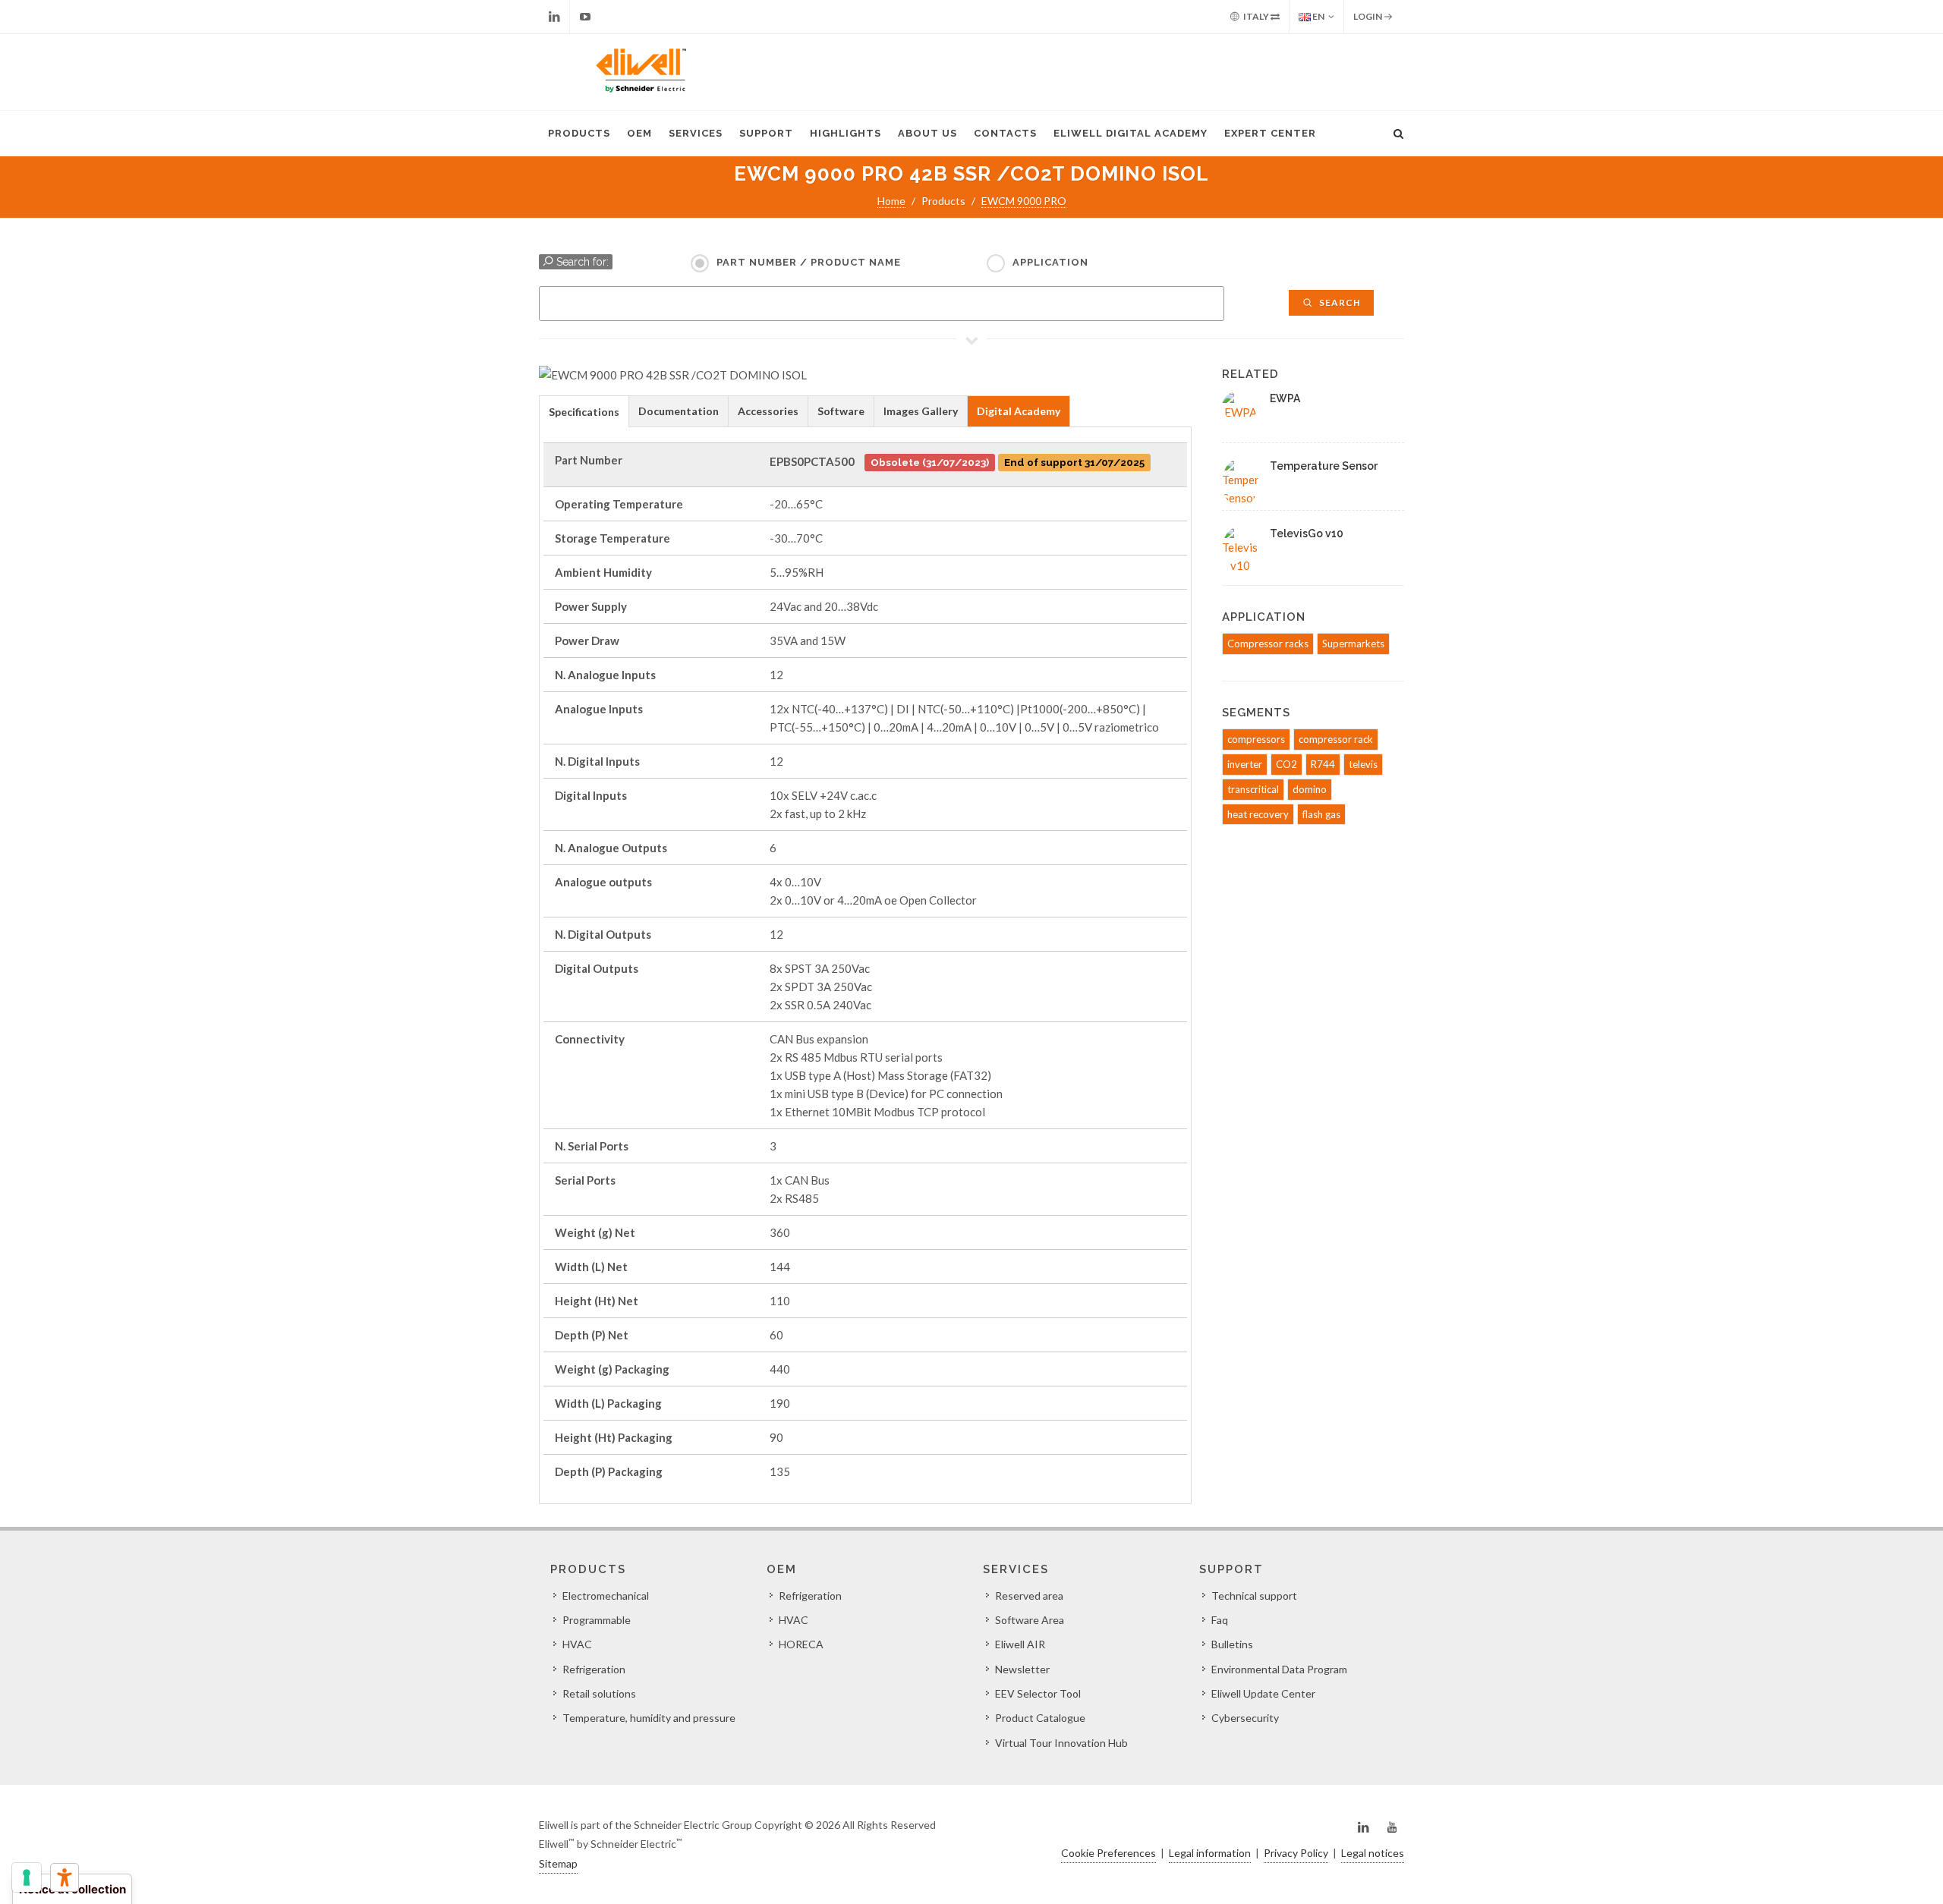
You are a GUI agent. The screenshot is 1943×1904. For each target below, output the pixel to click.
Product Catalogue (1040, 1718)
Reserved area (1029, 1596)
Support (766, 133)
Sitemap (558, 1863)
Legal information (1210, 1853)
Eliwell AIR (1020, 1644)
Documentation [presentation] (679, 411)
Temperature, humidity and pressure (649, 1718)
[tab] (584, 411)
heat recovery (1258, 814)
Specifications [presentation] (584, 412)
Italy (1256, 16)
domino (1310, 789)
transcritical (1253, 789)
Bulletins (1232, 1644)
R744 (1323, 764)
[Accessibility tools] (65, 1877)
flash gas (1321, 814)
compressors (1256, 739)
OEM (639, 133)
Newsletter (1022, 1669)
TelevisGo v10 (1307, 533)
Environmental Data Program (1279, 1669)
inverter (1245, 764)
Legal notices (1373, 1853)
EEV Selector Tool (1038, 1693)
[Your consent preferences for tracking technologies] (27, 1877)
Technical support (1254, 1596)
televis (1363, 764)
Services (696, 133)
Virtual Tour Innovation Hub (1061, 1743)
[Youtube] (585, 17)
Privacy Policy (1296, 1853)
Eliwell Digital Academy (1131, 133)
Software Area (1030, 1620)
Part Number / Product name (809, 262)
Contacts (1005, 133)
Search (1339, 302)
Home (891, 201)
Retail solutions (599, 1693)
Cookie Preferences (1108, 1853)
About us (927, 133)
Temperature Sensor (1324, 466)
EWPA (1285, 398)
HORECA (801, 1644)
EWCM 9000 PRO (1024, 201)
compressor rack (1336, 739)
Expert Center (1270, 133)
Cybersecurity (1245, 1718)
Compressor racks (1268, 644)
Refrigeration (594, 1669)
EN (1318, 16)
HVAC (577, 1644)
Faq (1220, 1620)
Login (1368, 16)
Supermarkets (1353, 644)
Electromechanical (606, 1596)
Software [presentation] (841, 411)
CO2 (1286, 764)
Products (579, 133)
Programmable (597, 1620)
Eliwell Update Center (1263, 1693)
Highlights (846, 133)
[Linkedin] (554, 17)
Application (1050, 262)
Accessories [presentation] (768, 411)
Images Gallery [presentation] (921, 411)
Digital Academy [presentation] (1019, 411)
